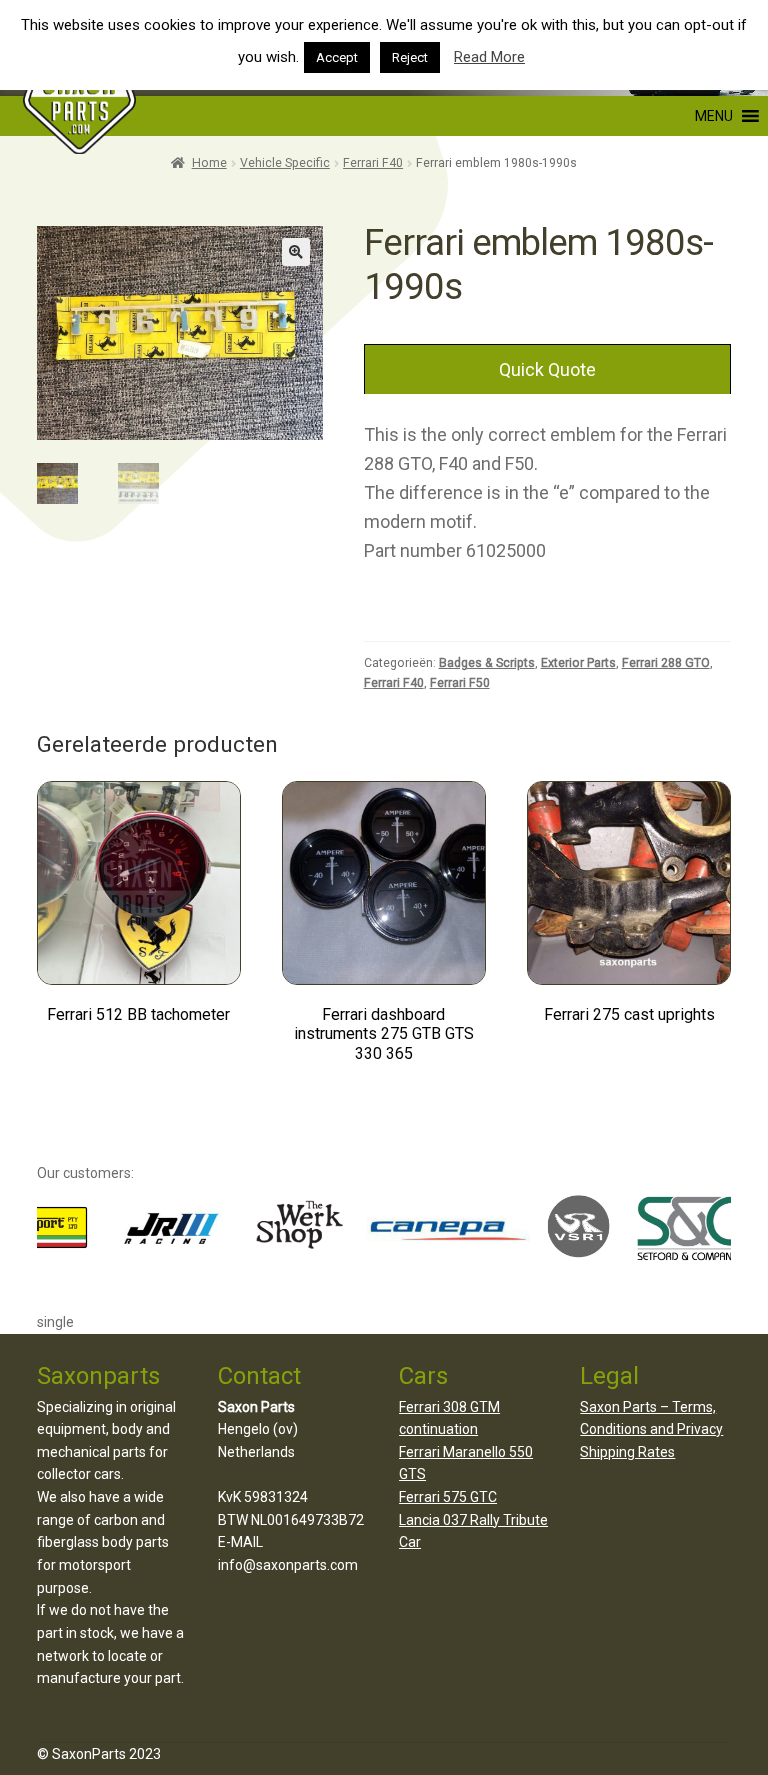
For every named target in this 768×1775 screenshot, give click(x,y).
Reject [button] (410, 57)
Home (209, 163)
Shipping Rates (627, 1452)
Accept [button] (337, 57)
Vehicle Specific (285, 163)
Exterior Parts (578, 663)
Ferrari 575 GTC (448, 1497)
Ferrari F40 (373, 163)
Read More (489, 57)
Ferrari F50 (460, 683)
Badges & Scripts (487, 663)
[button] (622, 116)
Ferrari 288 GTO (666, 663)
